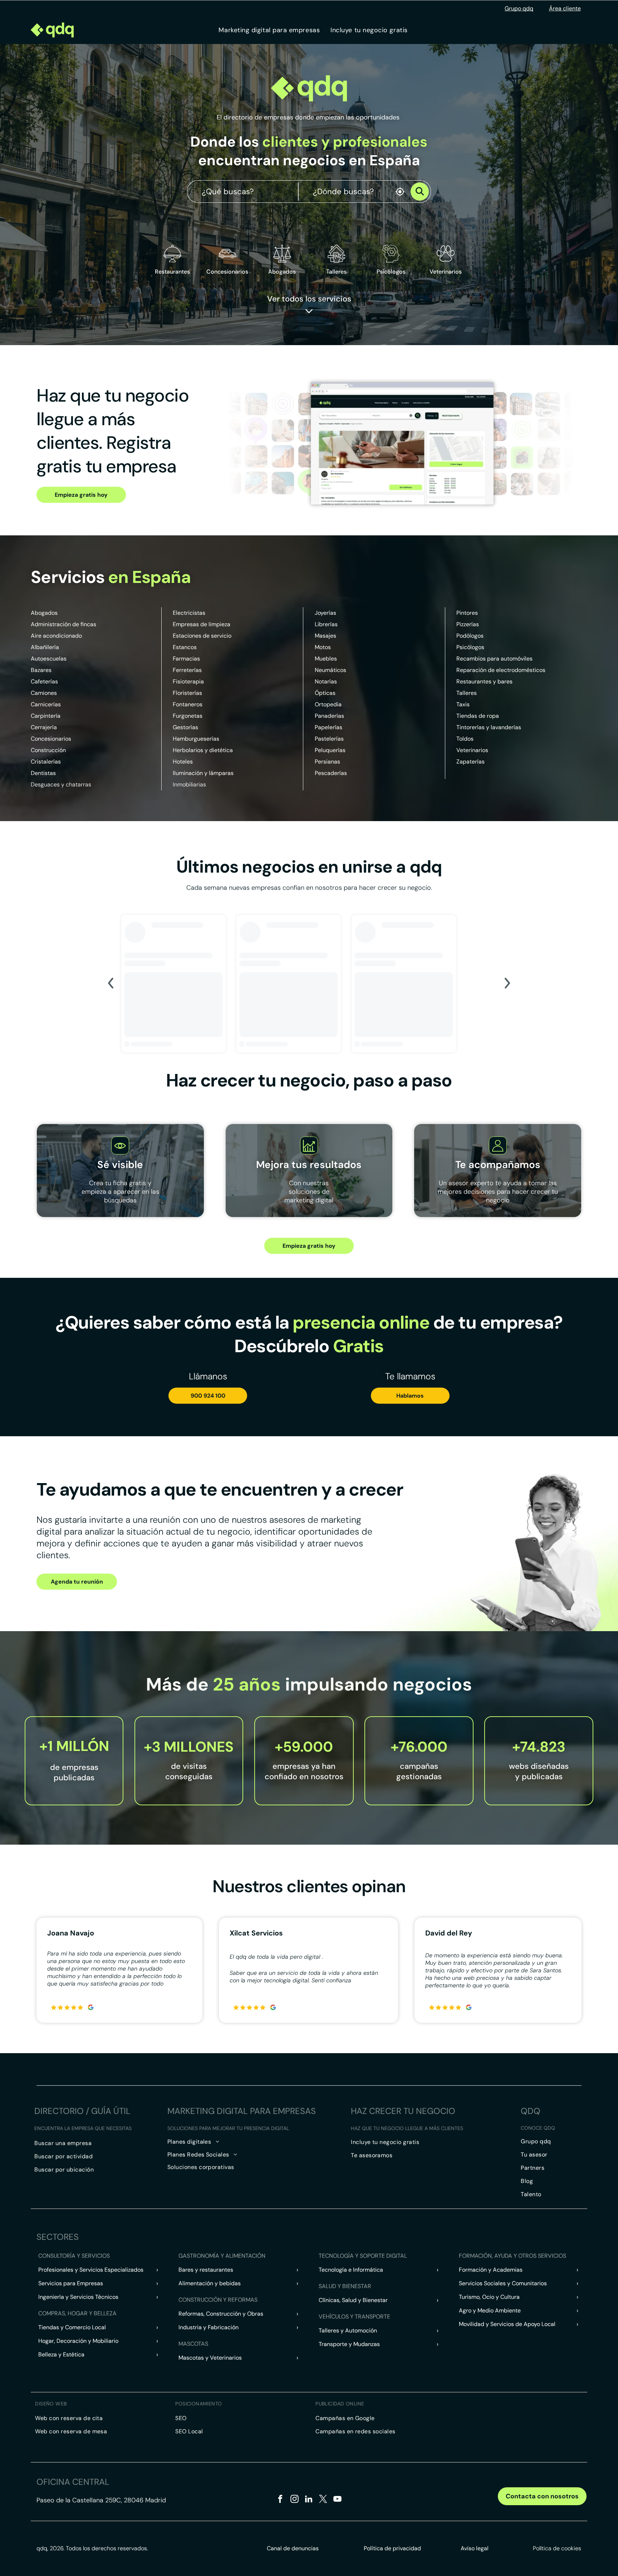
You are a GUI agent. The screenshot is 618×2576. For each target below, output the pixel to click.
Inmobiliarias (189, 784)
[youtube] (337, 2500)
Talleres (467, 693)
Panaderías (329, 716)
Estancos (185, 647)
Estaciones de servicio (202, 636)
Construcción (48, 750)
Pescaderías (331, 773)
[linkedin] (309, 2500)
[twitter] (323, 2500)
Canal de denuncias (293, 2548)
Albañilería (45, 647)
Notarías (326, 681)
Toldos (465, 739)
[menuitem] (269, 30)
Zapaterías (470, 762)
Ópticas (325, 693)
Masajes (325, 636)
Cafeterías (44, 681)
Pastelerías (329, 739)
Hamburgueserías (196, 739)
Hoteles (183, 762)
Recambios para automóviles (494, 659)
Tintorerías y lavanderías (489, 727)
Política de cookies (557, 2548)
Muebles (326, 659)
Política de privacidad (392, 2548)
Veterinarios (472, 750)
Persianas (327, 762)
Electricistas (189, 613)
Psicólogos (470, 647)
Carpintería (46, 716)
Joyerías (325, 613)
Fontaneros (188, 704)
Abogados (44, 613)
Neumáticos (330, 670)
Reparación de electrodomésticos (501, 670)
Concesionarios (51, 739)
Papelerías (328, 727)
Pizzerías (468, 624)
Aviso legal (475, 2548)
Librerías (326, 624)
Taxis (463, 704)
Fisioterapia (188, 681)
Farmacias (186, 659)
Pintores (467, 613)
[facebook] (280, 2500)
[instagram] (295, 2500)
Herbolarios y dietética (203, 750)
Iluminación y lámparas (203, 773)
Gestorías (185, 727)
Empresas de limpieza (202, 624)
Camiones (44, 693)
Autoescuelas (49, 659)
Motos (323, 647)
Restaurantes (172, 272)
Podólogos (470, 636)
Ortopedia (328, 704)
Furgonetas (188, 716)
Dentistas (43, 773)
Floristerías (187, 693)
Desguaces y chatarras (61, 784)
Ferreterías (187, 670)
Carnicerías (46, 704)
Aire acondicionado (56, 636)
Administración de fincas (63, 624)
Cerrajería (44, 727)
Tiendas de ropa (478, 716)
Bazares (41, 670)
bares (505, 681)
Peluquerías (330, 750)
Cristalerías (46, 762)
